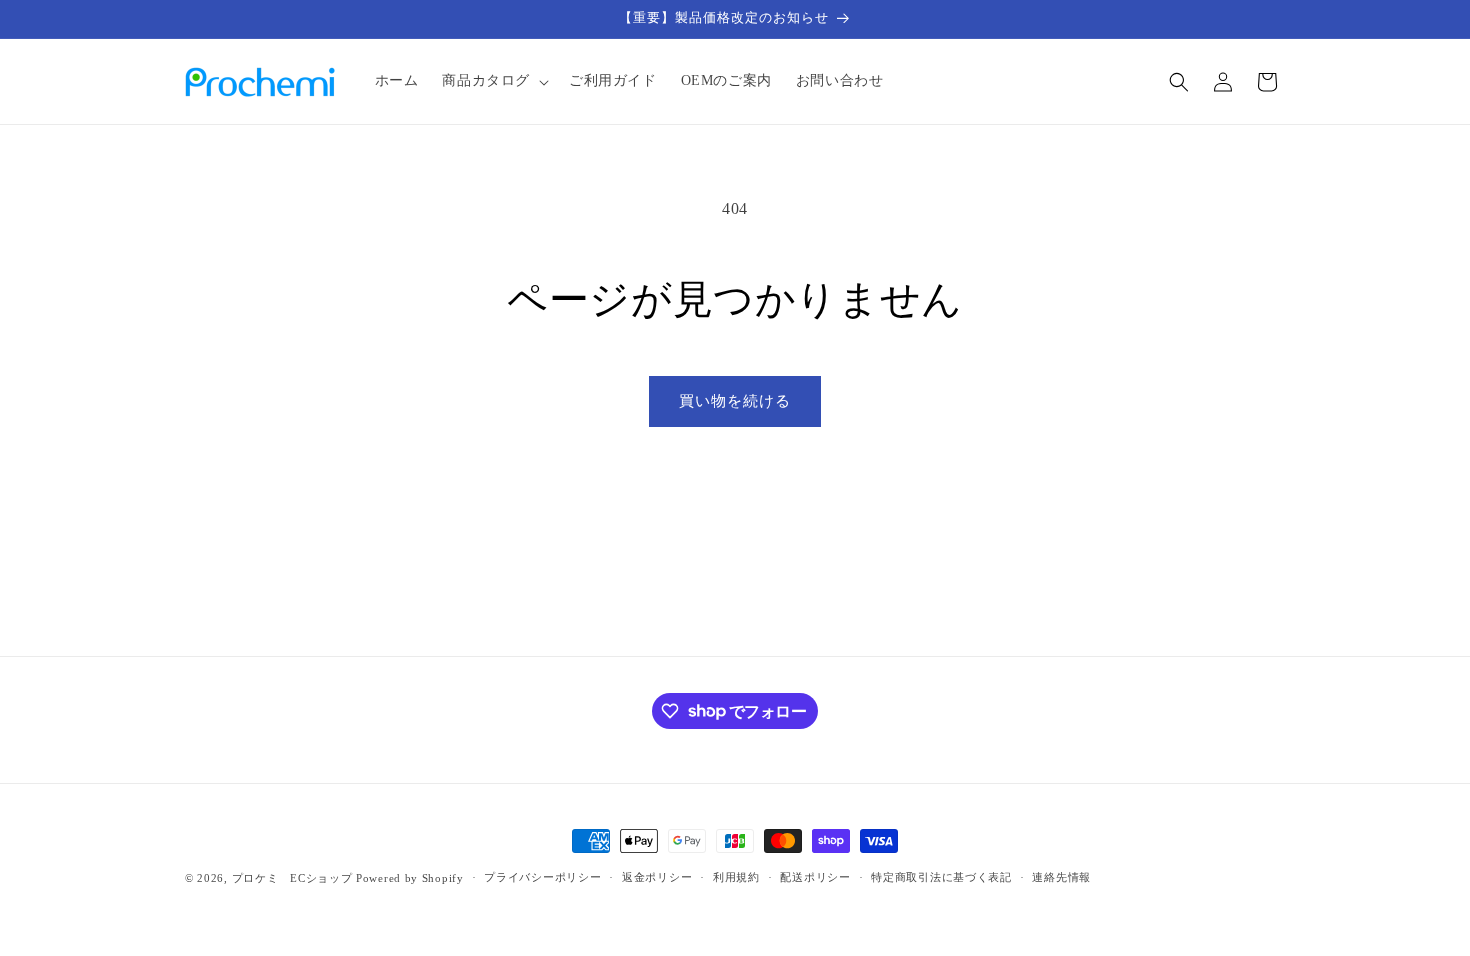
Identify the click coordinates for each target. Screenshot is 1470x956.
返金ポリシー (657, 877)
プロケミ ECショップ (292, 878)
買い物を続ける (735, 401)
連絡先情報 (1061, 877)
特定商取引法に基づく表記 (941, 877)
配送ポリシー (815, 877)
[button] (493, 81)
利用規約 (736, 877)
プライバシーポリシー (542, 877)
